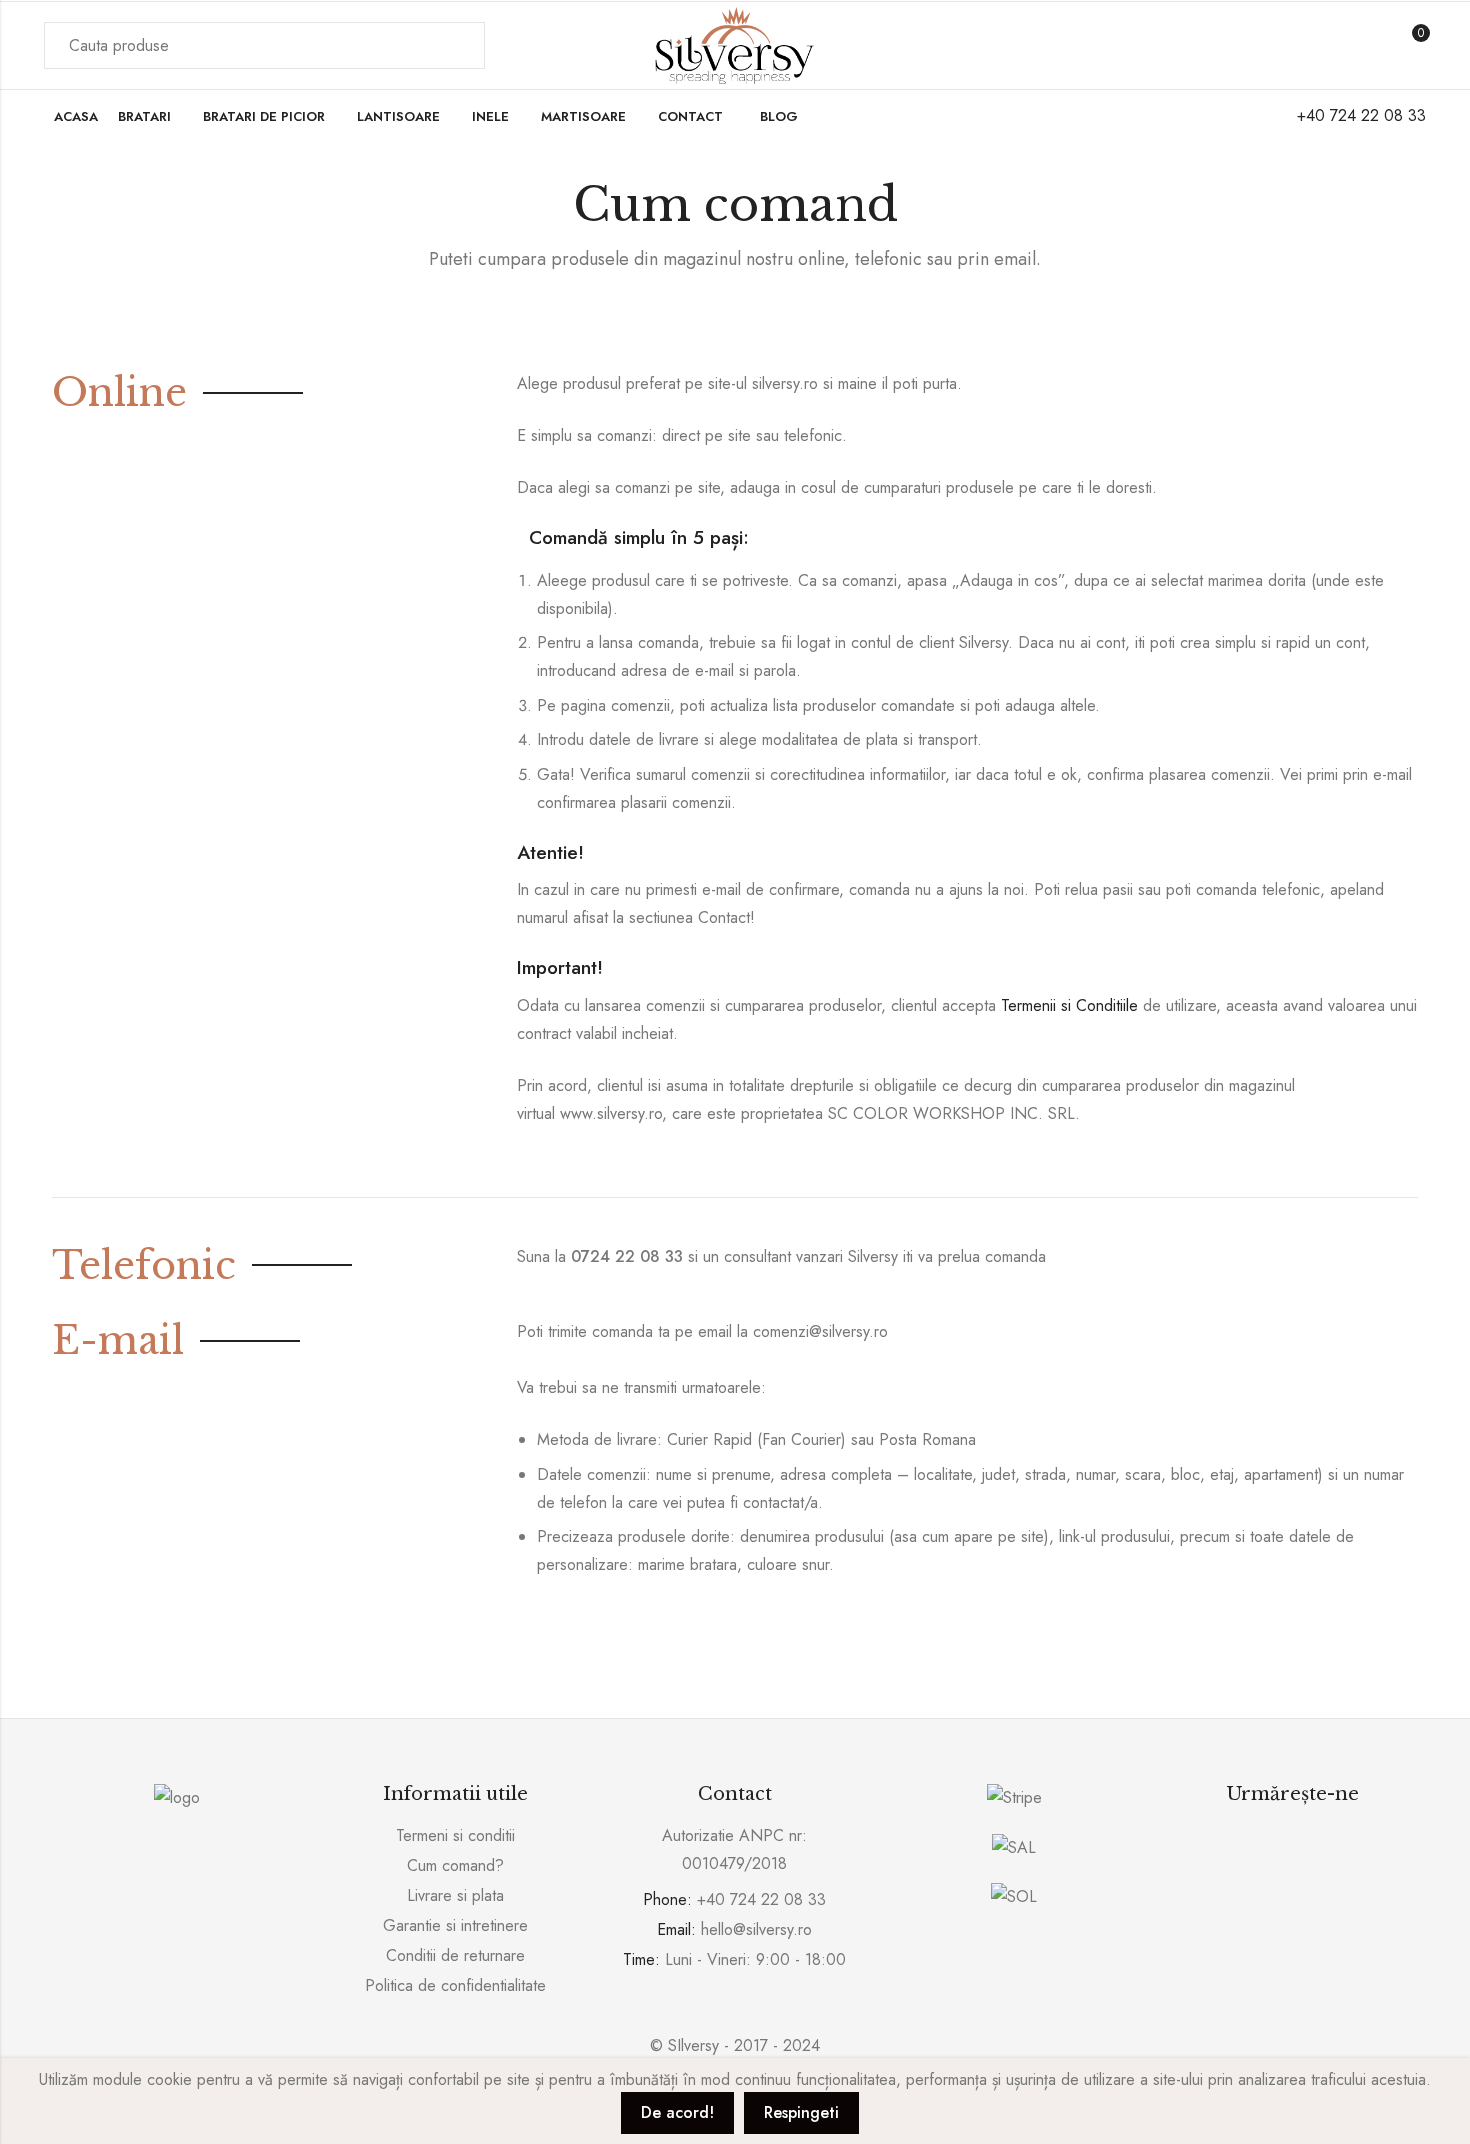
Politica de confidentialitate (455, 1985)
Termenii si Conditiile (1069, 1005)
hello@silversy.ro (756, 1929)
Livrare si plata (455, 1895)
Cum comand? (455, 1865)
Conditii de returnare (455, 1955)
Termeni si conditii (455, 1835)
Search (458, 46)
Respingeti (801, 2112)
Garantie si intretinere (455, 1925)
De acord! (677, 2112)
